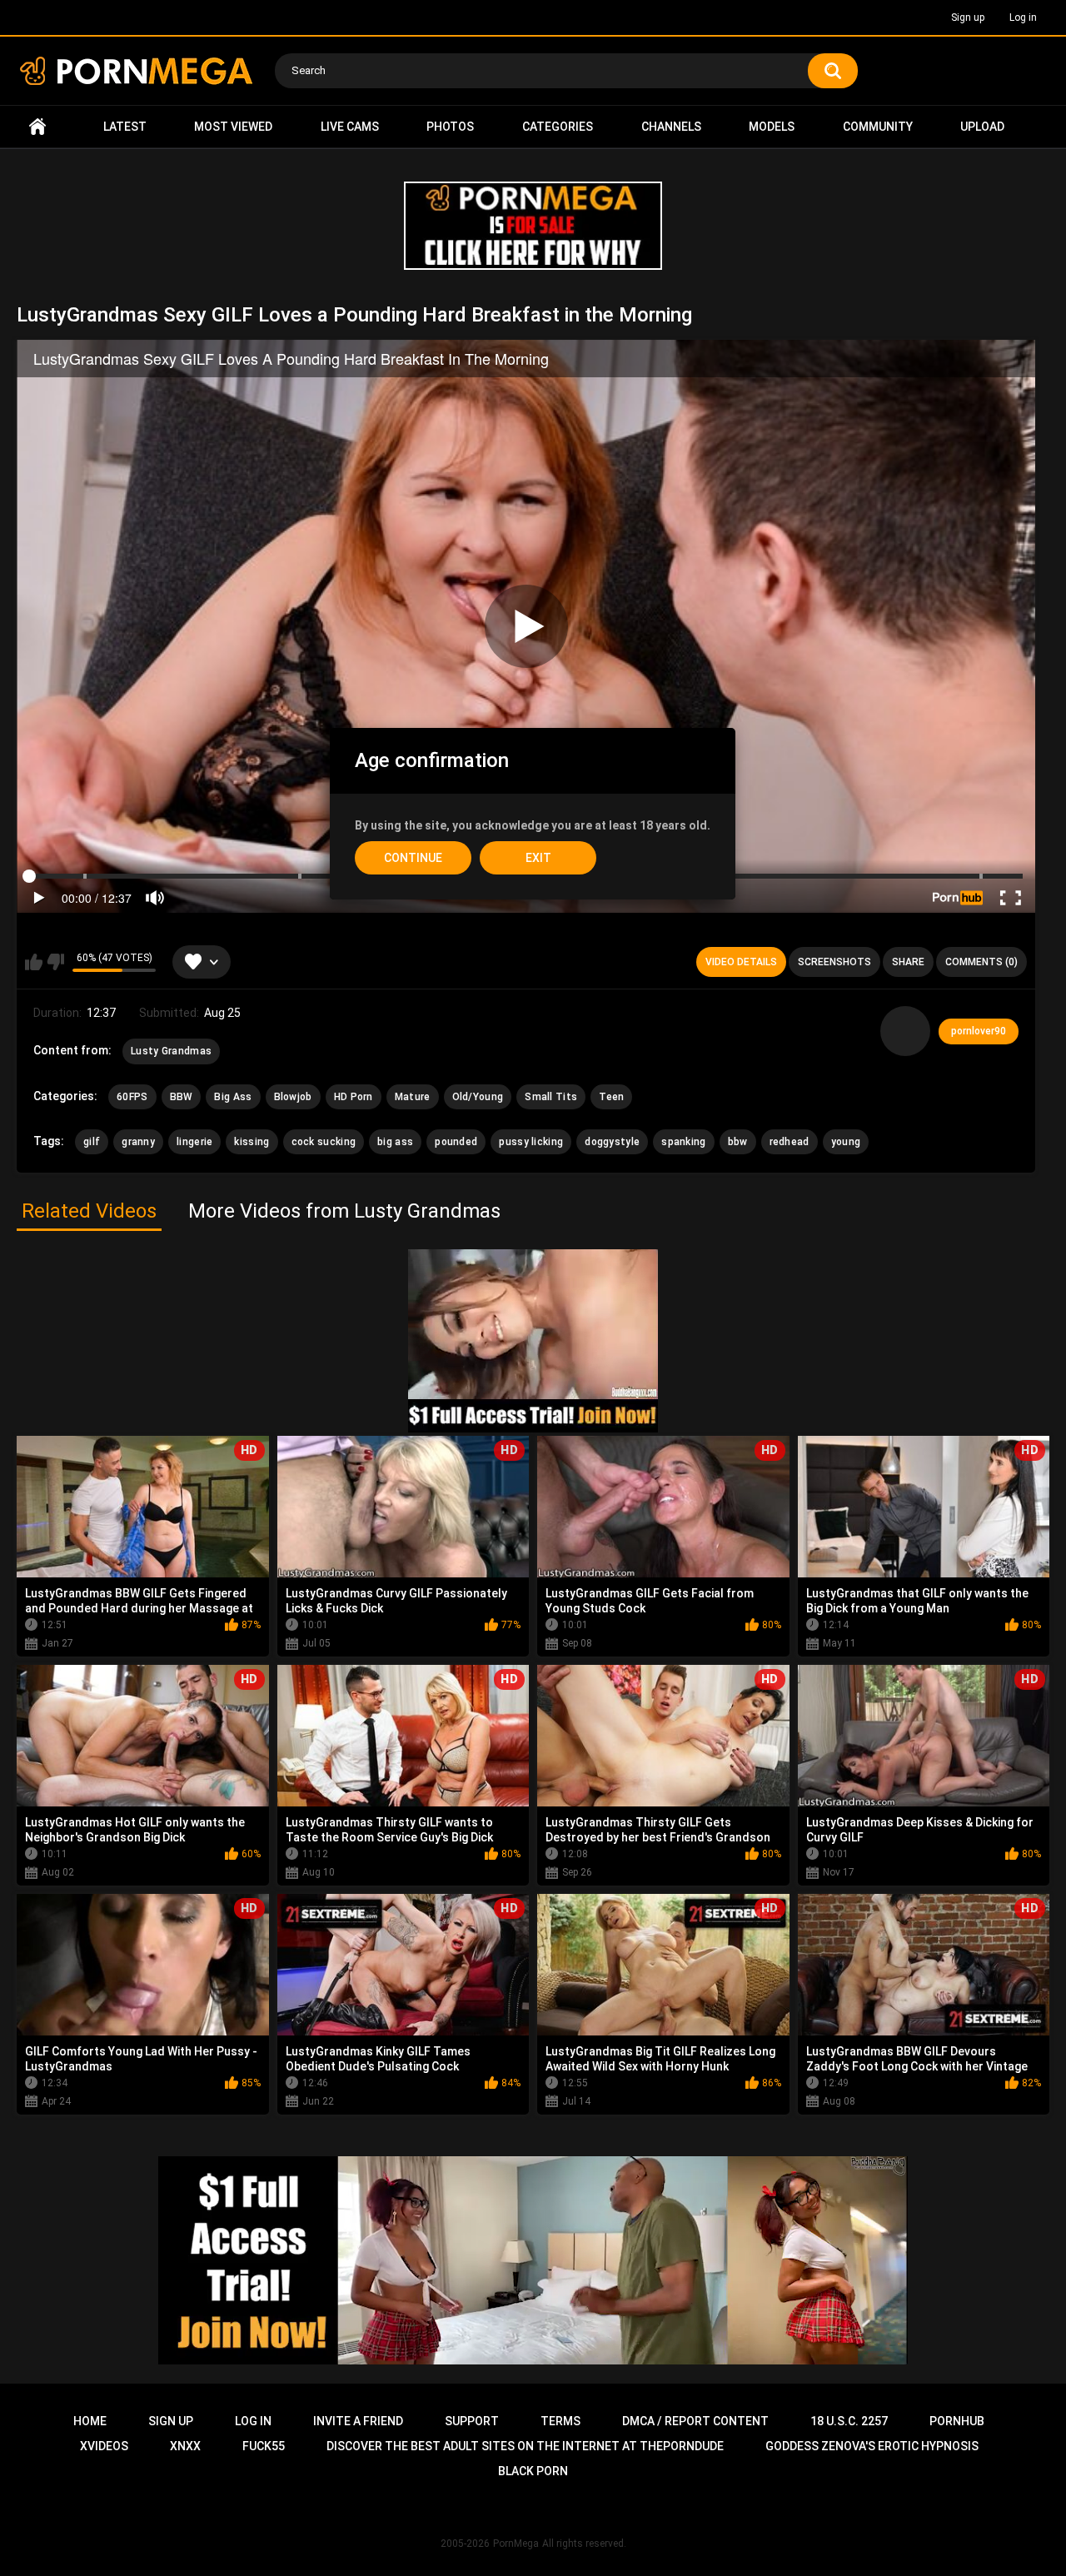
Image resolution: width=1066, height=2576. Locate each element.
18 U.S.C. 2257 (849, 2421)
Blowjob (293, 1097)
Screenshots (834, 962)
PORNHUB (957, 2421)
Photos (450, 127)
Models (772, 127)
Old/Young (478, 1097)
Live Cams (350, 127)
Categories (558, 127)
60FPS (132, 1097)
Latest (125, 127)
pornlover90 (979, 1031)
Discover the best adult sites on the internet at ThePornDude (525, 2446)
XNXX (185, 2446)
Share (908, 962)
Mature (413, 1097)
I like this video (34, 962)
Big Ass (233, 1097)
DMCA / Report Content (695, 2421)
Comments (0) (981, 962)
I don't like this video (55, 962)
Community (878, 127)
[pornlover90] (905, 1031)
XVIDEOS (104, 2446)
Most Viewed (233, 127)
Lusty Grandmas (171, 1051)
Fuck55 (264, 2446)
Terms (560, 2421)
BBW (182, 1097)
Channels (671, 127)
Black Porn (533, 2471)
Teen (611, 1097)
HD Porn (354, 1097)
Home (37, 127)
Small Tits (551, 1097)
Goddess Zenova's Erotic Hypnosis (872, 2446)
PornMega (516, 2544)
